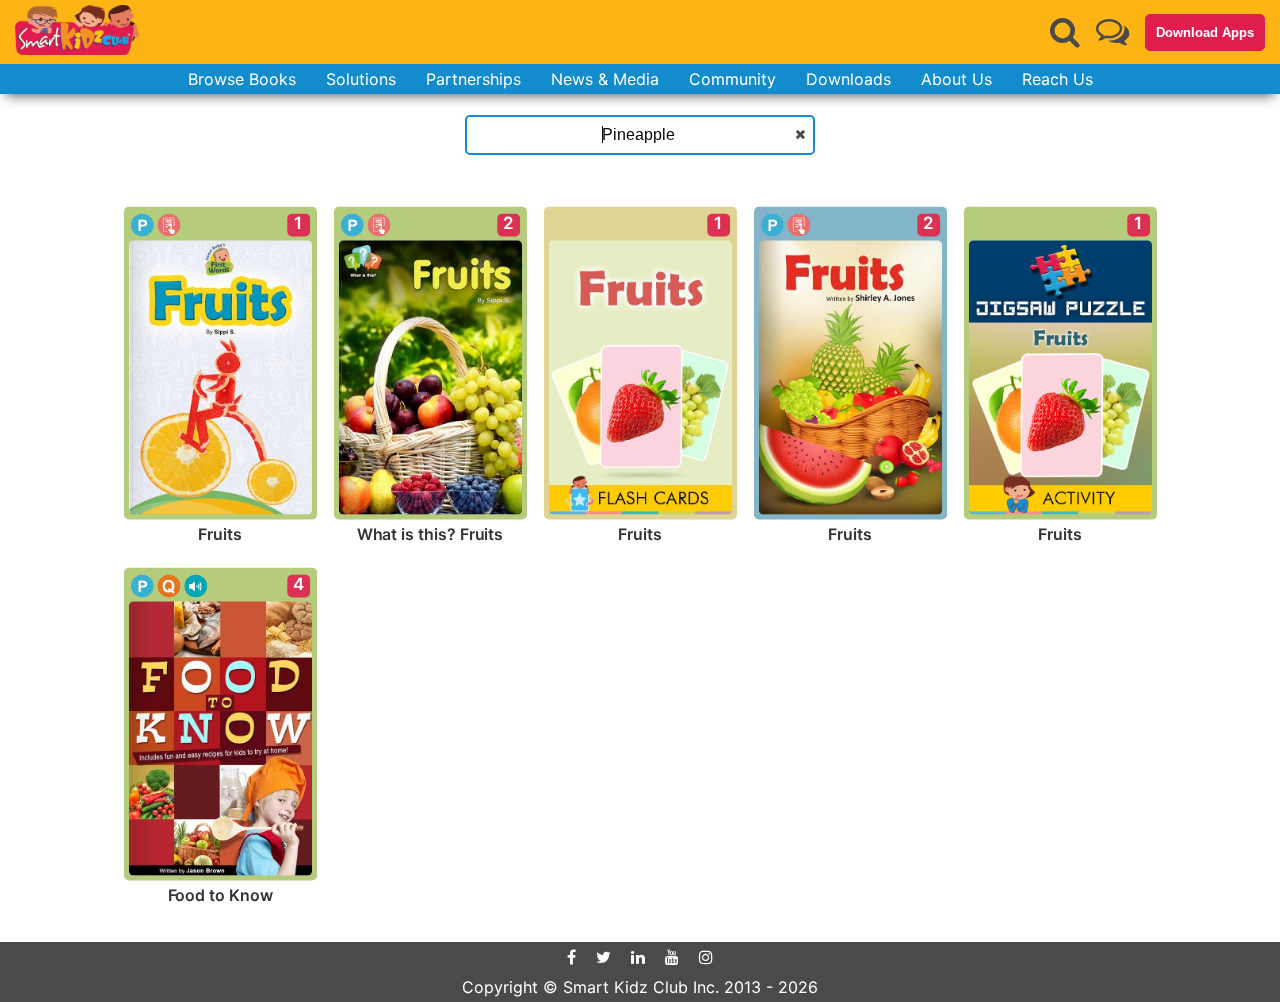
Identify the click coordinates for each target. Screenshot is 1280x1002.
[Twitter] (603, 957)
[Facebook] (571, 957)
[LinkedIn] (638, 957)
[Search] (1065, 32)
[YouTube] (672, 957)
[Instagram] (706, 957)
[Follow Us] (1112, 31)
